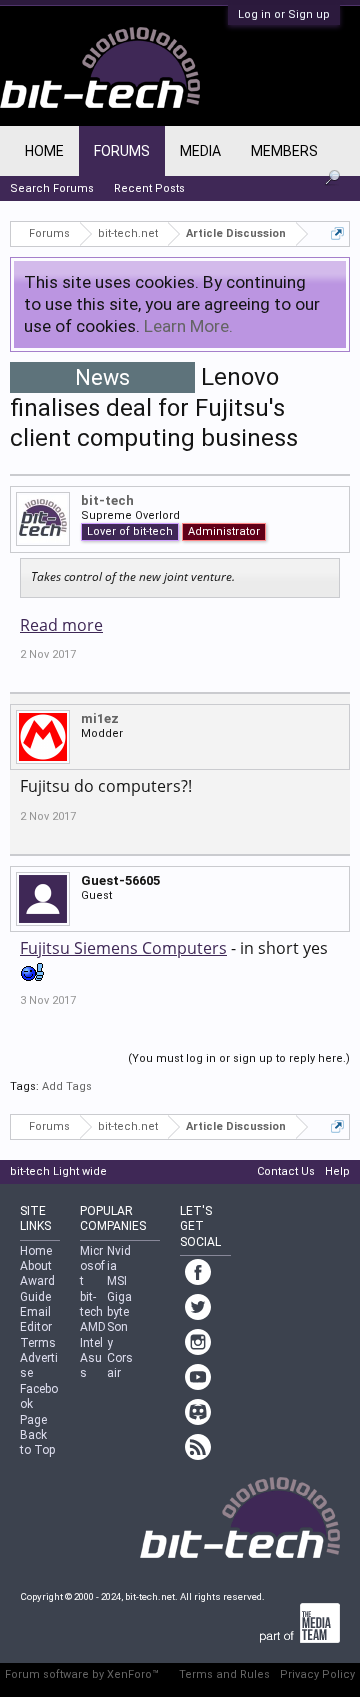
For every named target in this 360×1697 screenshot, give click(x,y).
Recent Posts (149, 188)
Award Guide (37, 1288)
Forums (122, 151)
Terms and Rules (224, 1674)
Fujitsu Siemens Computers (123, 948)
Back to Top (37, 1442)
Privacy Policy (317, 1674)
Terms (38, 1343)
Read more (61, 625)
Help (337, 1171)
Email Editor (36, 1319)
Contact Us (286, 1171)
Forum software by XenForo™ (82, 1674)
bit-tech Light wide (58, 1171)
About (36, 1266)
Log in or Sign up (284, 14)
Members (284, 151)
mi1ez (100, 718)
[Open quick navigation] (337, 233)
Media (200, 151)
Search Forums (52, 188)
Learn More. (188, 326)
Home (44, 151)
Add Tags (67, 1086)
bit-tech (107, 500)
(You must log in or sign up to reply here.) (239, 1058)
